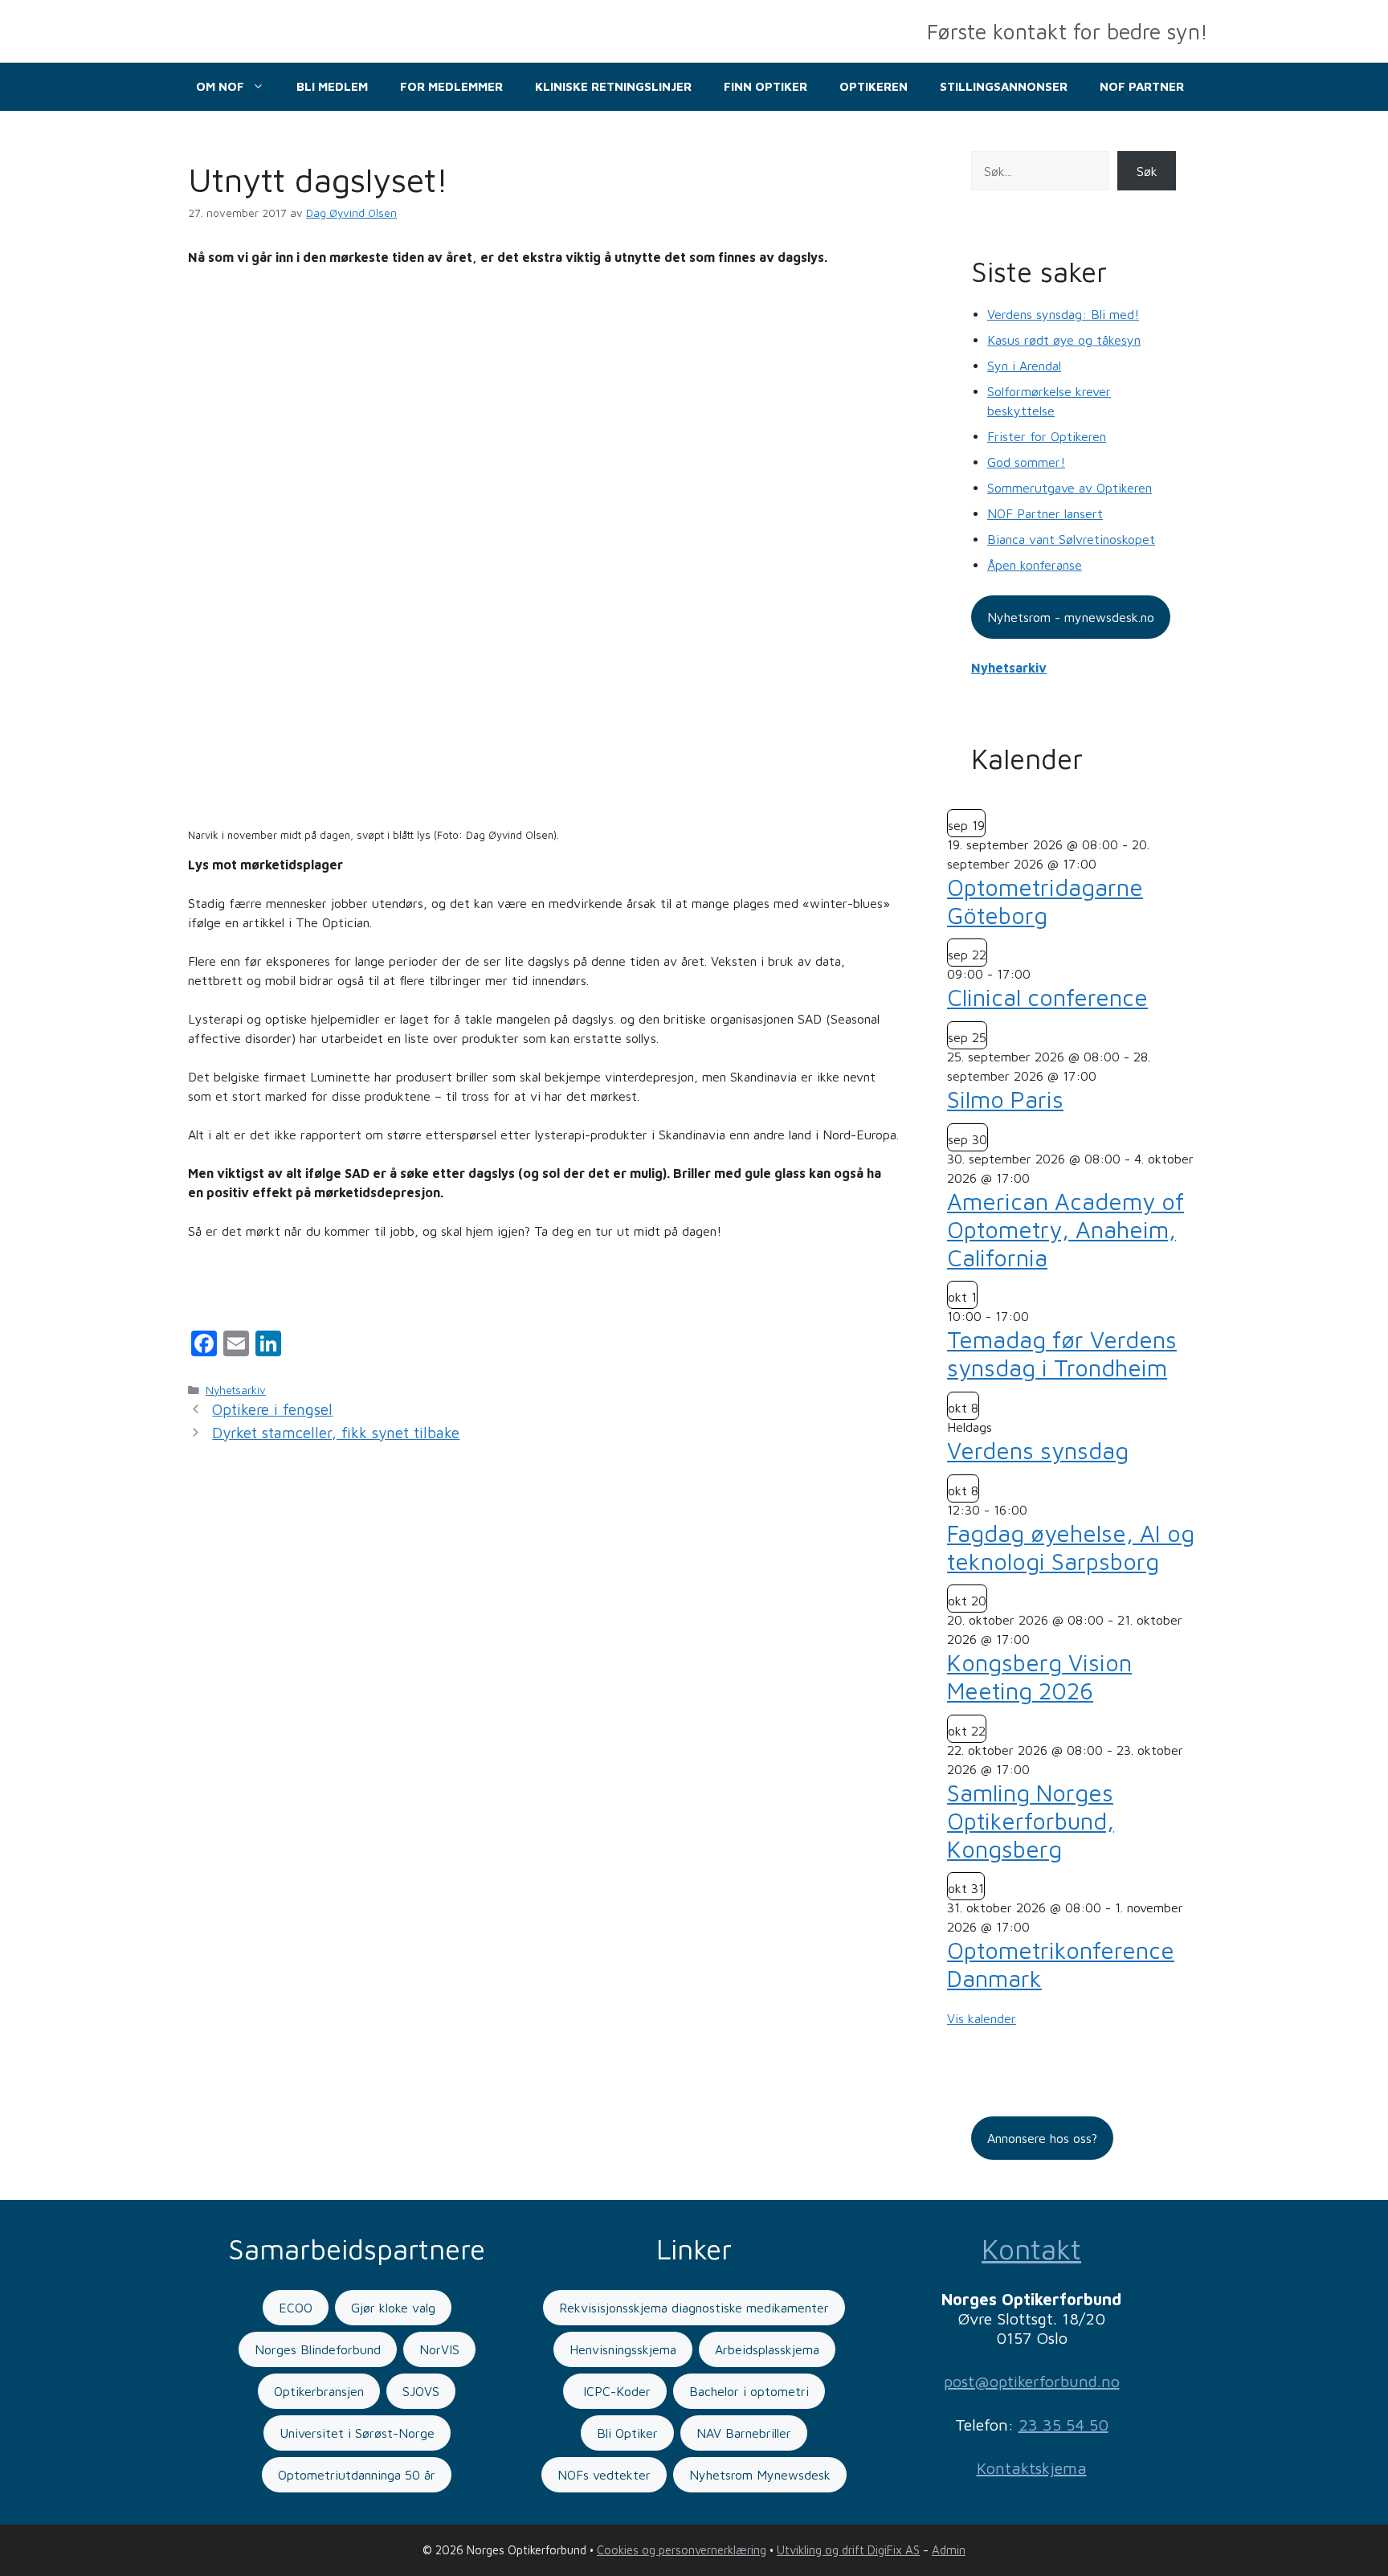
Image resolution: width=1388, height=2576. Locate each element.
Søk (1147, 171)
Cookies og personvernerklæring (682, 2550)
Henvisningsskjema (623, 2349)
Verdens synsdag (1038, 1450)
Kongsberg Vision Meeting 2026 (1039, 1676)
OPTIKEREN (874, 86)
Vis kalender (982, 2018)
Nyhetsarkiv (236, 1390)
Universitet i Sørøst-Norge (357, 2433)
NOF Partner (1142, 86)
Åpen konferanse (1035, 565)
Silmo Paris (1005, 1099)
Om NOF (220, 86)
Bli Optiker (627, 2433)
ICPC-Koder (615, 2391)
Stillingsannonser (1004, 86)
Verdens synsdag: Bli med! (1063, 314)
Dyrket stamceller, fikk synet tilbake (336, 1433)
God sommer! (1026, 462)
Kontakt (1031, 2249)
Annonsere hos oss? (1042, 2138)
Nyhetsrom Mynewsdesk (760, 2475)
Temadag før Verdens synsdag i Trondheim (1062, 1353)
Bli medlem (332, 86)
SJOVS (421, 2391)
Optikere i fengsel (272, 1409)
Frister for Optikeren (1047, 436)
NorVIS (439, 2349)
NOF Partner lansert (1045, 513)
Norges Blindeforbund (318, 2349)
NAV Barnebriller (744, 2433)
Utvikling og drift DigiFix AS (848, 2550)
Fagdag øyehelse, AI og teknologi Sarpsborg (1071, 1547)
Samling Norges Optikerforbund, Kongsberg (1031, 1821)
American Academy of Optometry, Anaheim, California (1065, 1229)
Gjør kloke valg (393, 2308)
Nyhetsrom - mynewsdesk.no (1071, 617)
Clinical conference (1047, 997)
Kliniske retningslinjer (613, 86)
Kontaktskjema (1032, 2468)
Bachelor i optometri (749, 2391)
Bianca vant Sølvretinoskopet (1071, 539)
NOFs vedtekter (604, 2475)
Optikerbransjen (319, 2391)
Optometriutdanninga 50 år (357, 2475)
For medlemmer (451, 86)
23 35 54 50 (1063, 2425)
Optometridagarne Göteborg (1045, 901)
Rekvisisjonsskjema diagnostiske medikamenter (694, 2308)
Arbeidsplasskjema (767, 2349)
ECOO (296, 2308)
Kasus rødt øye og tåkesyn (1064, 340)
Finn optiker (765, 86)
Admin (949, 2550)
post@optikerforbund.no (1032, 2381)
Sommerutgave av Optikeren (1070, 488)
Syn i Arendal (1024, 366)
